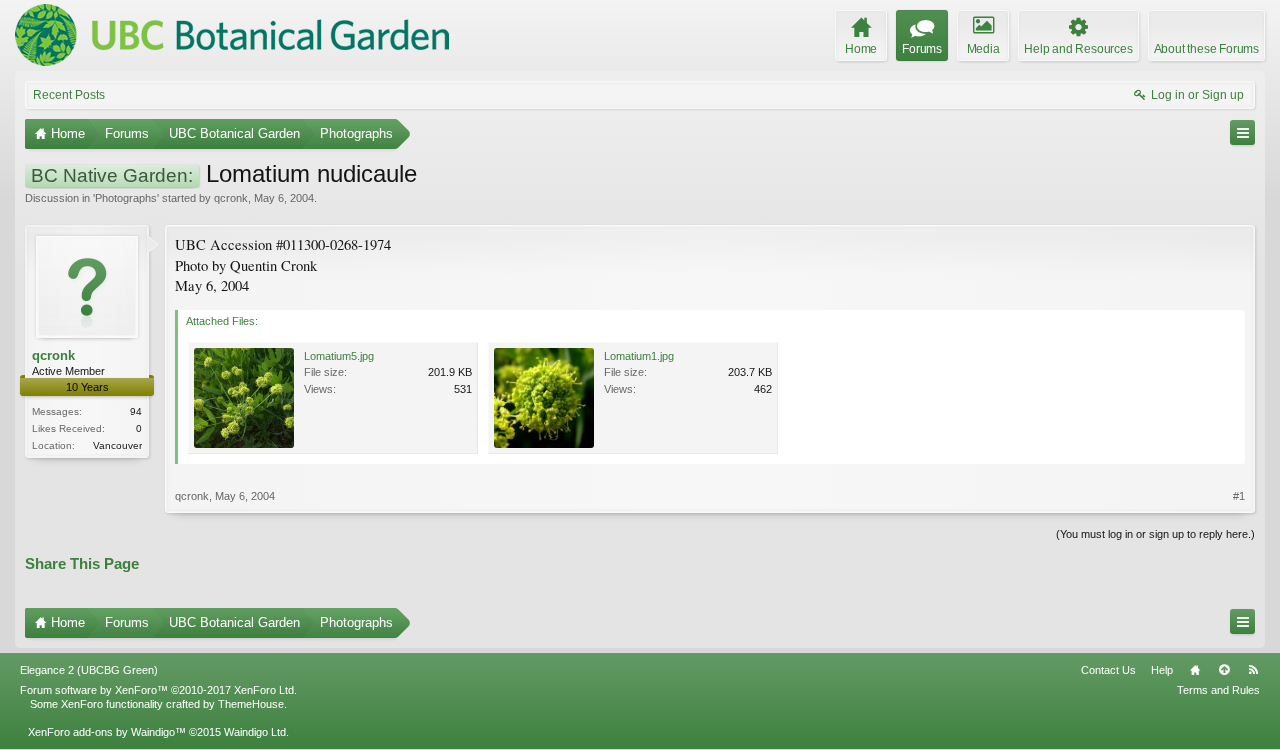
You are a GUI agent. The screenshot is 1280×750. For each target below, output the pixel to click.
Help (1162, 670)
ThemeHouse (251, 704)
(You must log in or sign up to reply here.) (1155, 534)
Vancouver (117, 445)
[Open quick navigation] (1242, 132)
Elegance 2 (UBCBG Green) (89, 670)
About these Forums (1206, 49)
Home (1195, 670)
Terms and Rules (1218, 690)
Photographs (126, 198)
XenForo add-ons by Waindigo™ (107, 732)
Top (1224, 670)
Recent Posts (69, 95)
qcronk (231, 198)
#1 (1239, 496)
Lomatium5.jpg (339, 356)
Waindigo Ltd (255, 732)
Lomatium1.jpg (639, 356)
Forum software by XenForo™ (158, 690)
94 (136, 411)
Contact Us (1108, 670)
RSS (1253, 670)
